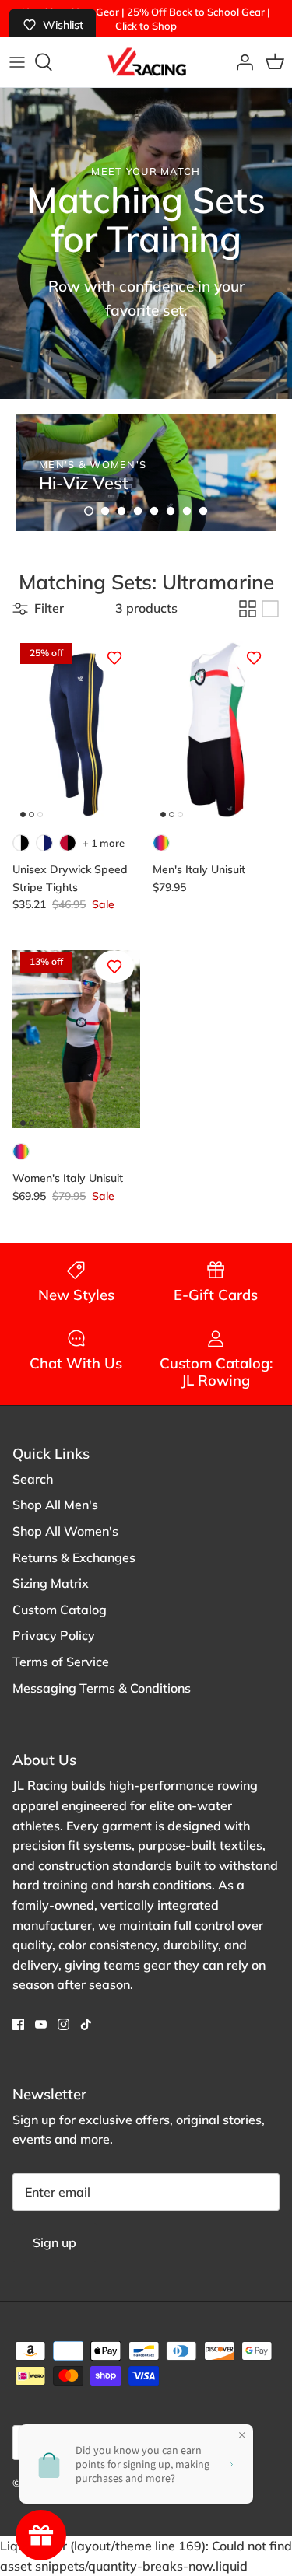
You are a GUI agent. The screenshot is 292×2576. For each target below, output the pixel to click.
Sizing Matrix (51, 1583)
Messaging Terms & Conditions (102, 1688)
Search (33, 1479)
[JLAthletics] (146, 62)
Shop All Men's (55, 1505)
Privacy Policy (54, 1635)
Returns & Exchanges (74, 1557)
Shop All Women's (65, 1531)
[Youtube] (41, 2024)
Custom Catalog (60, 1610)
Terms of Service (61, 1662)
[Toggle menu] (17, 62)
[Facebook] (18, 2024)
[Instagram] (63, 2024)
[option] (146, 473)
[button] (89, 511)
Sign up (55, 2242)
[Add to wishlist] (114, 658)
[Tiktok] (86, 2024)
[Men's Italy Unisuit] (216, 730)
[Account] (241, 62)
